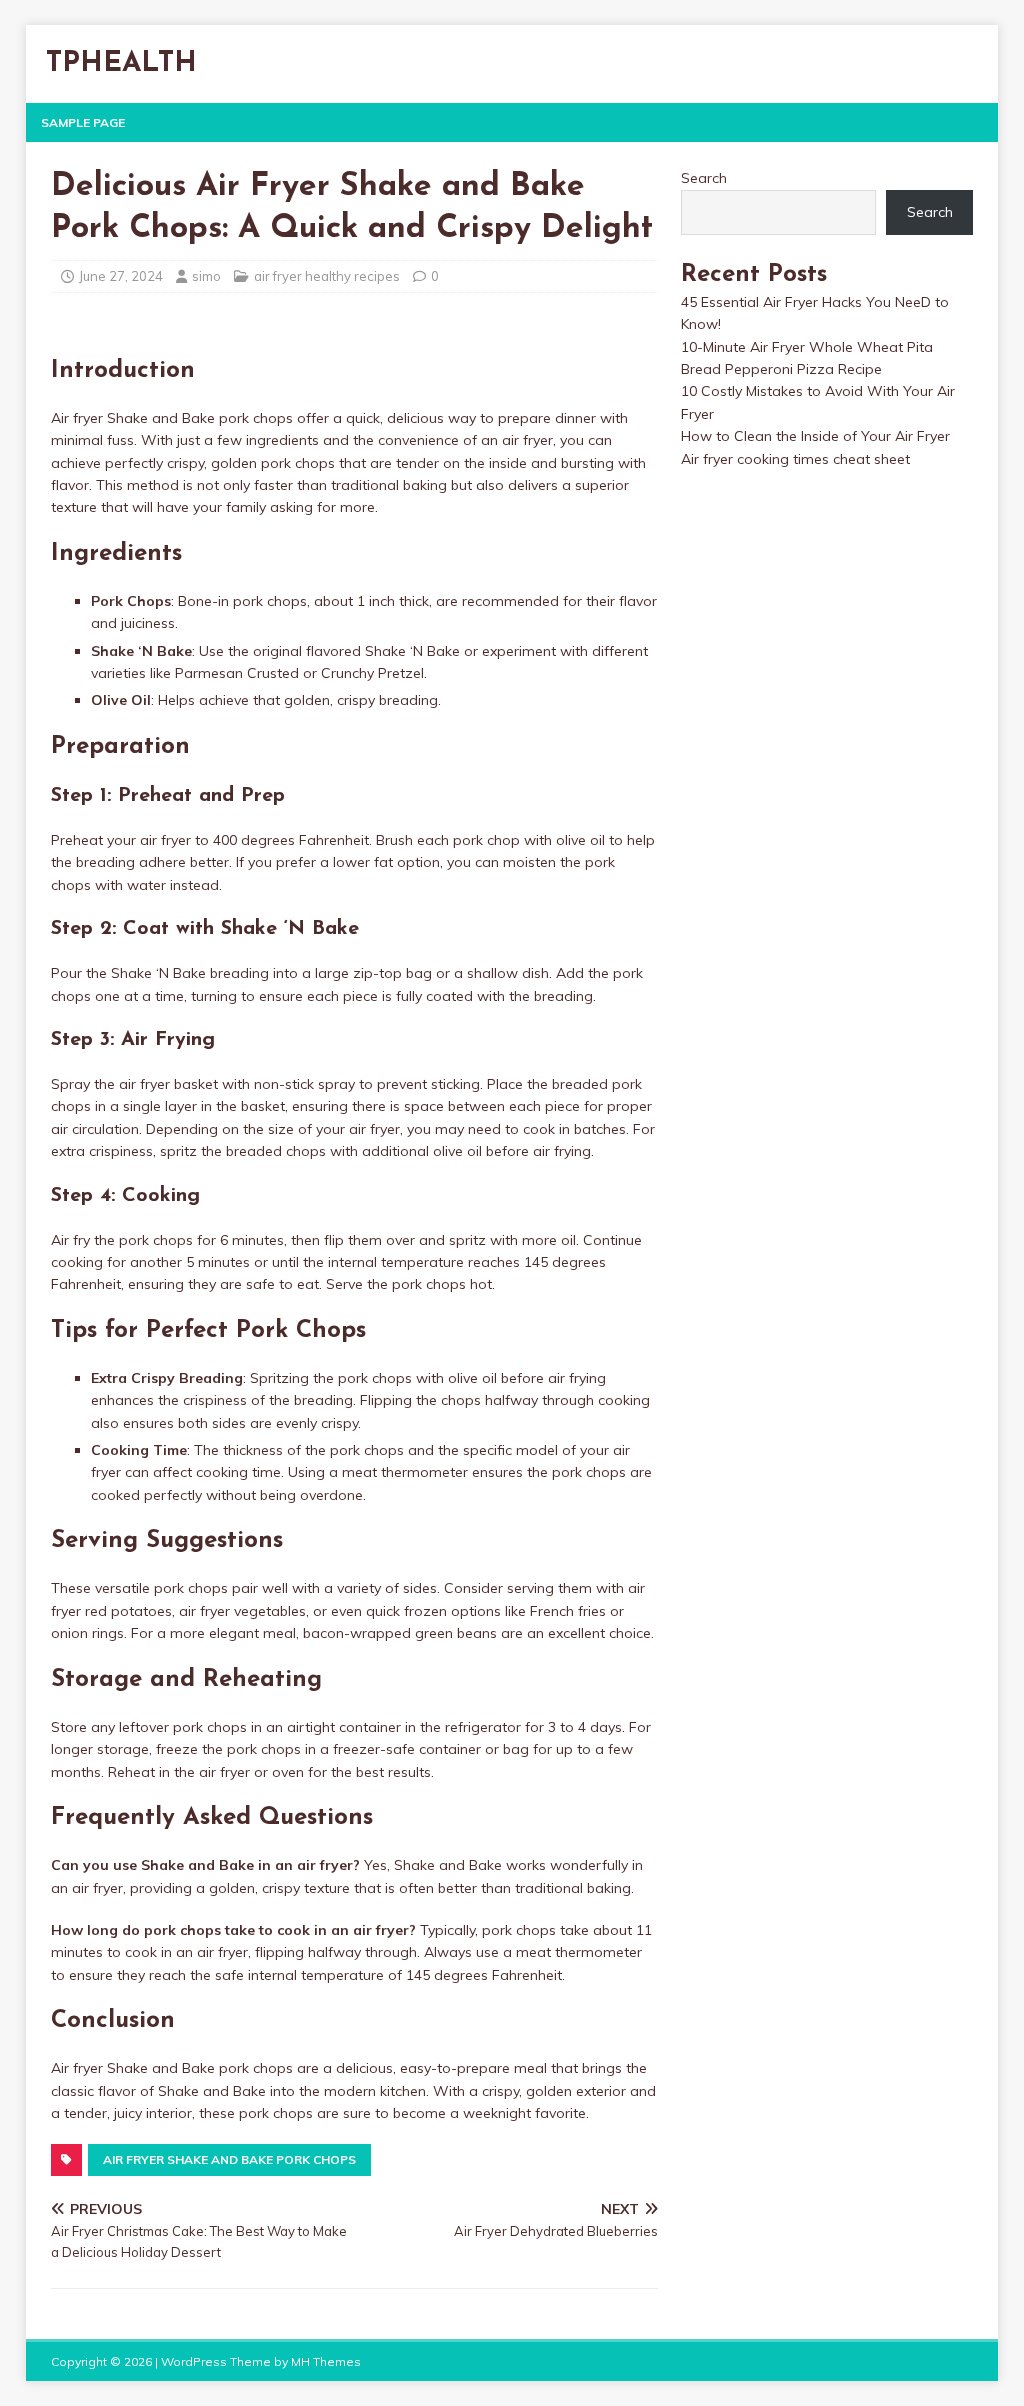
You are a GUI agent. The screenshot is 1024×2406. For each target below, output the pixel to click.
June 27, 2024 (121, 276)
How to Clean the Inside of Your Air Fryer (815, 436)
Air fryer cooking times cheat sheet (795, 459)
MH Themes (326, 2361)
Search (704, 178)
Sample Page (83, 122)
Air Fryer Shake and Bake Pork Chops (229, 2159)
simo (206, 276)
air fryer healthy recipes (327, 276)
